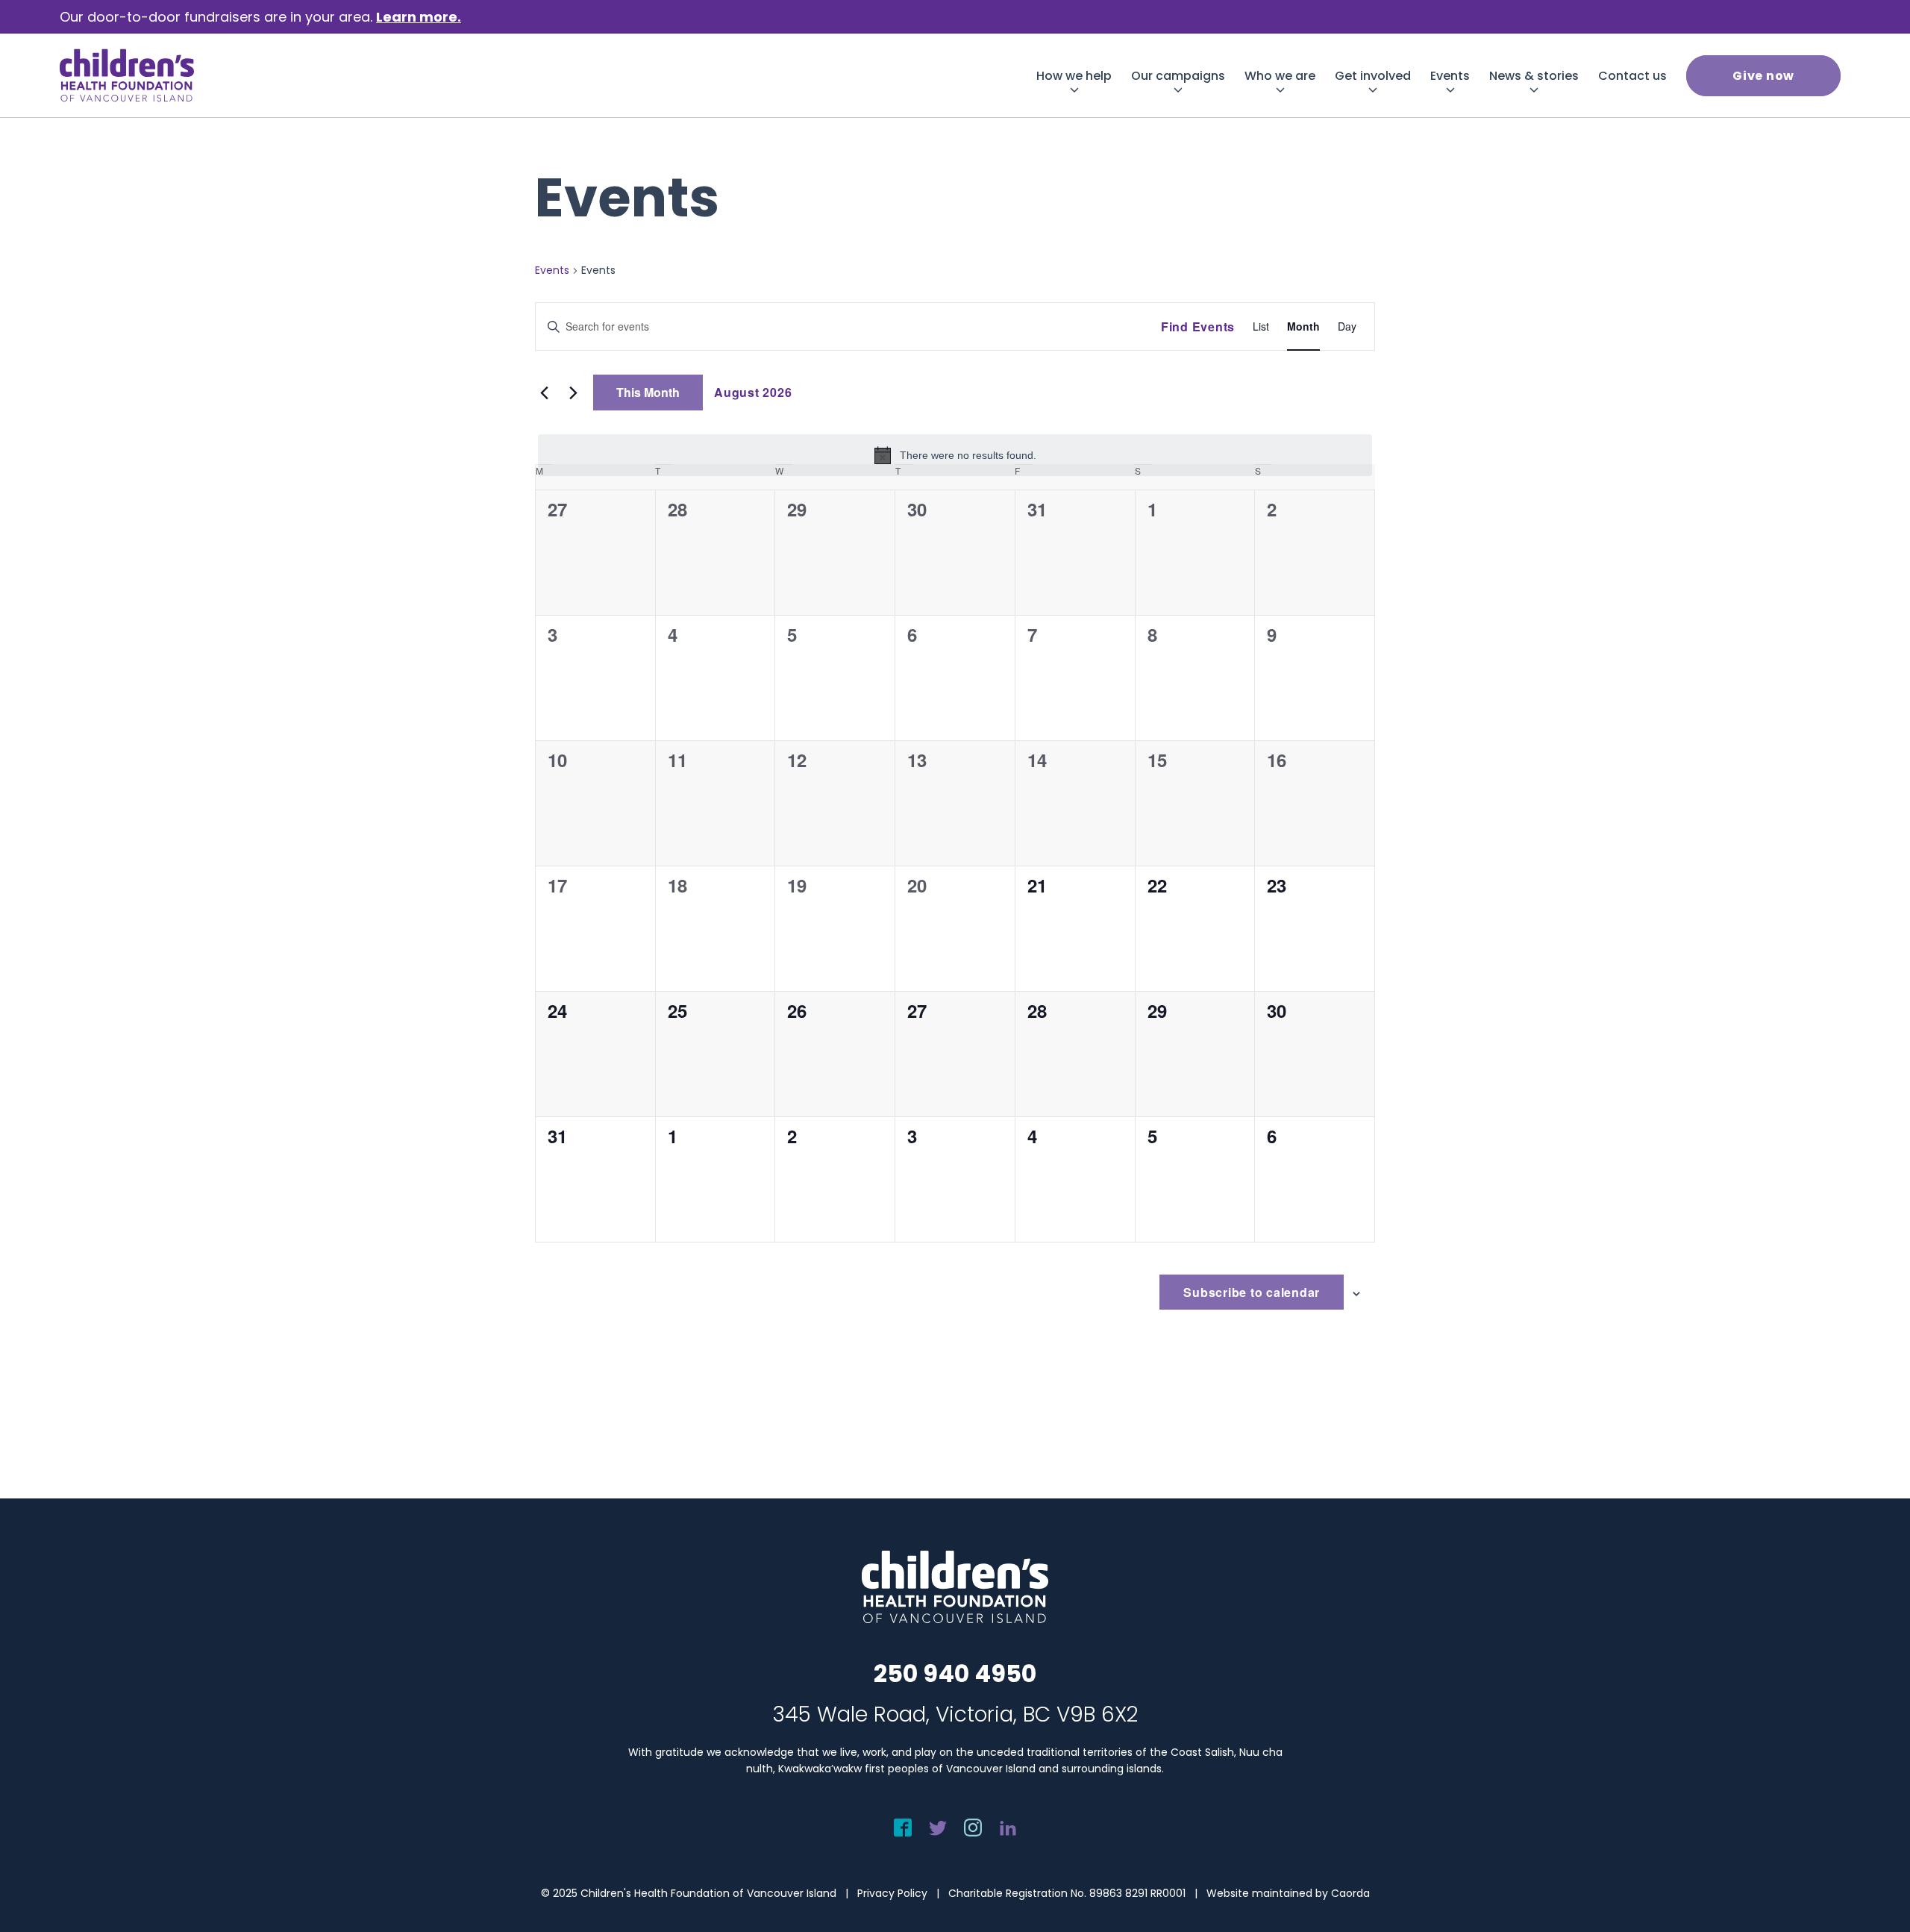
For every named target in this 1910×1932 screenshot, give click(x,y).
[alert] (955, 455)
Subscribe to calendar (1252, 1292)
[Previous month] (544, 393)
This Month (648, 392)
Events (552, 271)
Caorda (1350, 1893)
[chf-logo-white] (127, 75)
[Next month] (573, 393)
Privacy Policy (892, 1893)
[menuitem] (1074, 76)
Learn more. (419, 17)
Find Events (1198, 326)
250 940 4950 (955, 1673)
